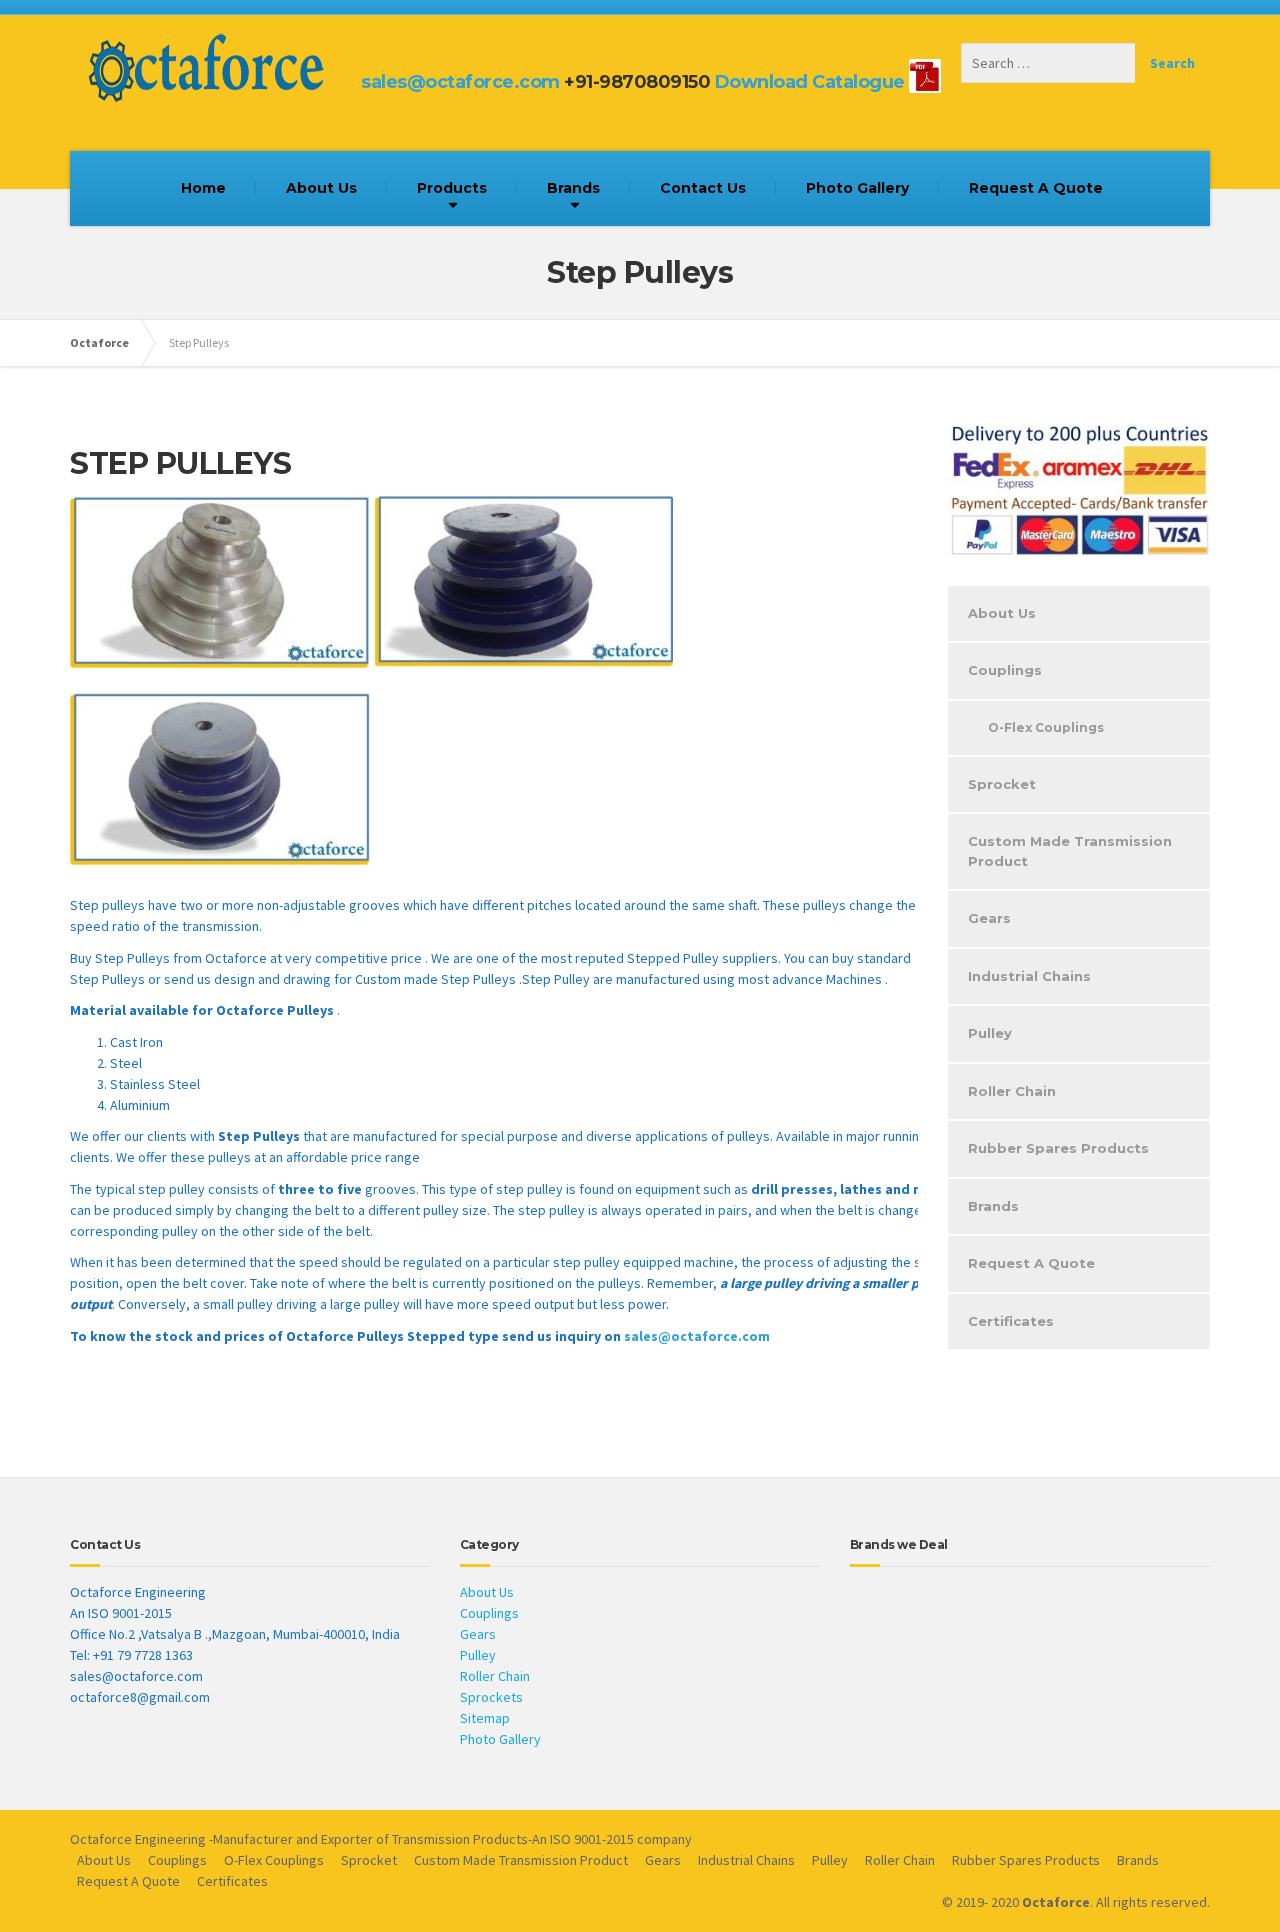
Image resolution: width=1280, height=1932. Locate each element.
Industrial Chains (1029, 976)
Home (203, 188)
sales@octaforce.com (460, 82)
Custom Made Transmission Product (1070, 851)
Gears (989, 918)
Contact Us (703, 188)
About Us (321, 188)
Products (452, 188)
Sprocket (1002, 784)
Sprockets (491, 1697)
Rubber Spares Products (1058, 1148)
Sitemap (485, 1718)
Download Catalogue (810, 82)
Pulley (990, 1033)
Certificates (1011, 1321)
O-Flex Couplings (1046, 727)
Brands (573, 188)
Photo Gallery (857, 188)
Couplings (1005, 670)
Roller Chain (1012, 1091)
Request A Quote (1036, 188)
